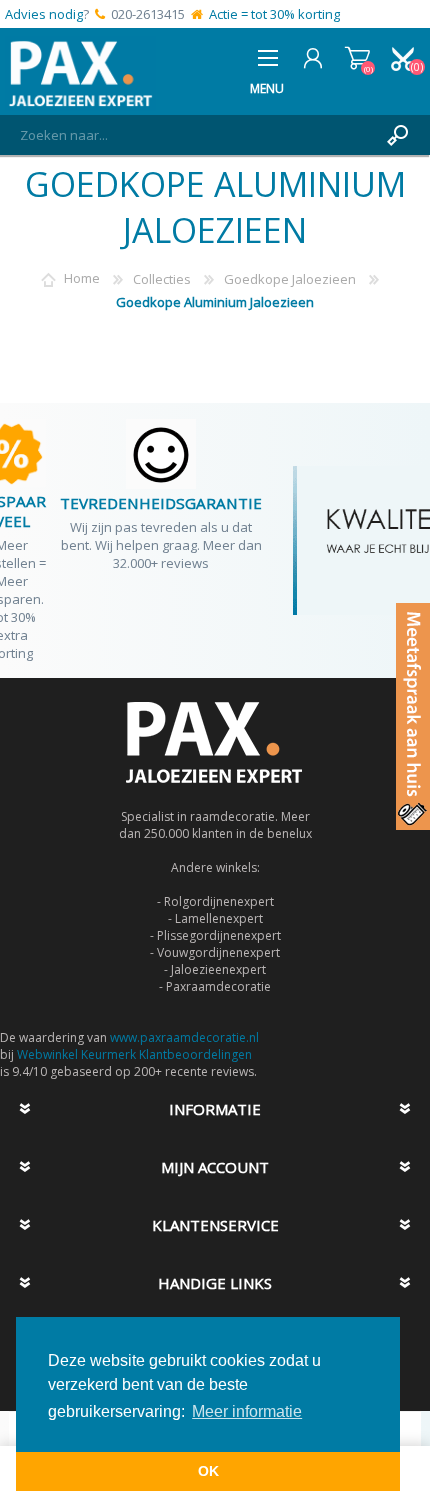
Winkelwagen (357, 58)
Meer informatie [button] (247, 1411)
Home (82, 279)
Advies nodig (44, 14)
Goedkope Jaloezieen (290, 279)
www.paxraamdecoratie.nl (184, 1037)
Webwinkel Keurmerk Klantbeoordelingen (134, 1054)
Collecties (162, 279)
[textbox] (195, 135)
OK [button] (208, 1471)
